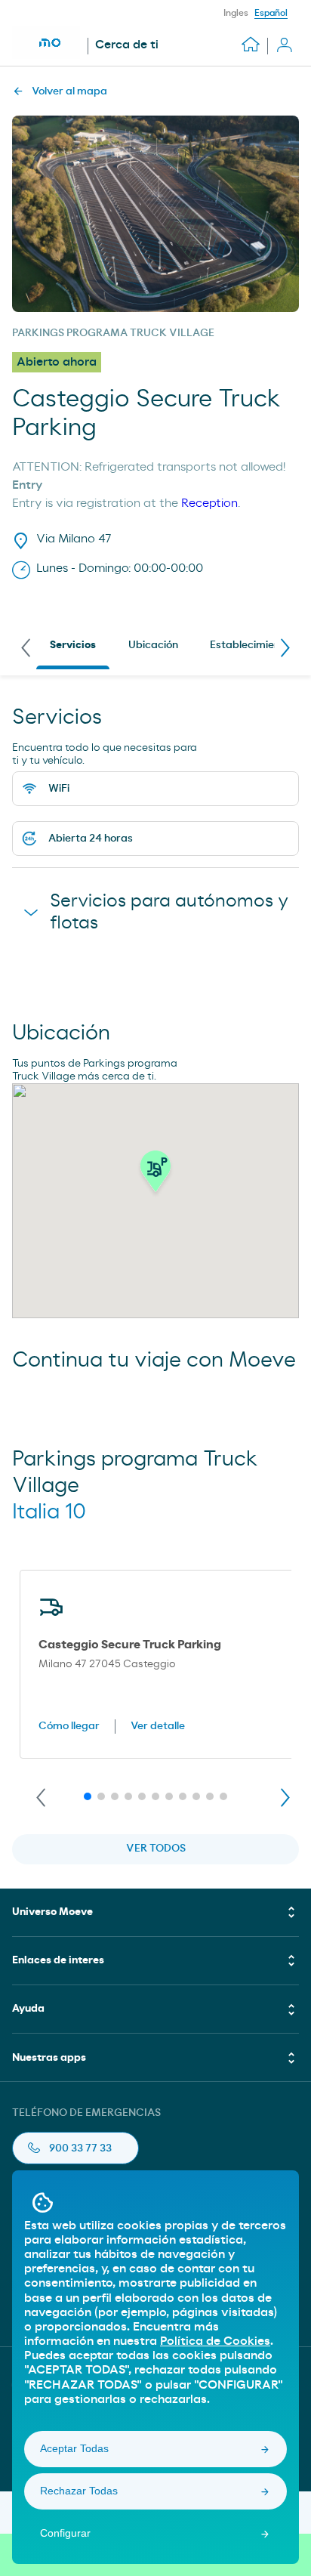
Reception (209, 503)
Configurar (65, 2533)
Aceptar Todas (74, 2448)
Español (271, 13)
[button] (155, 1175)
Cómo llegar (69, 1726)
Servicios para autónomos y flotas (169, 912)
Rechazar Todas (79, 2491)
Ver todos (156, 1849)
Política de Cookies (215, 2341)
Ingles (236, 13)
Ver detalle (158, 1726)
